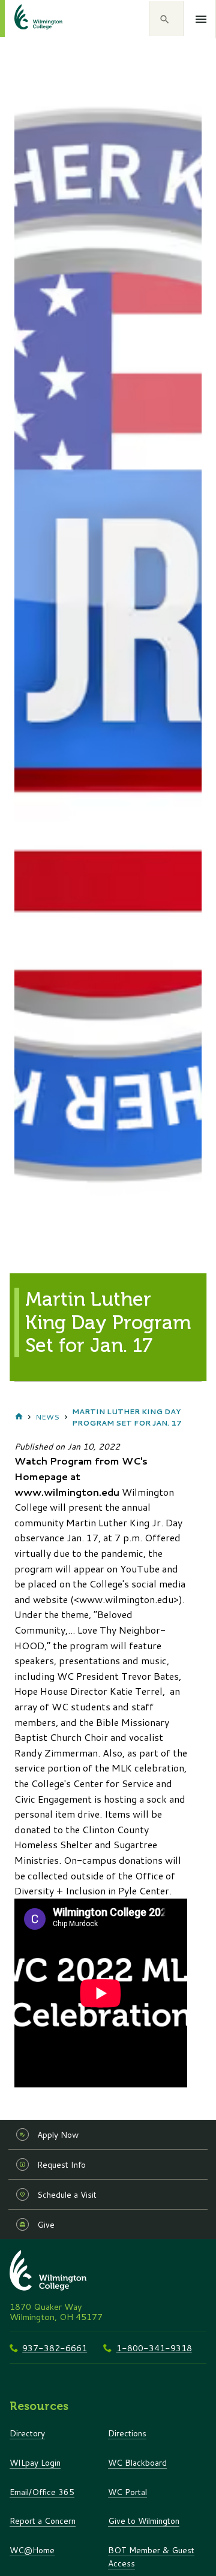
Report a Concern (43, 2521)
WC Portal (127, 2492)
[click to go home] (24, 19)
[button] (166, 19)
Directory (27, 2433)
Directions (127, 2433)
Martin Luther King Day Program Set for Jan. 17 (127, 1417)
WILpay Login (35, 2462)
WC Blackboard (137, 2462)
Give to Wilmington (144, 2521)
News (47, 1417)
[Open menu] (201, 19)
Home (19, 1417)
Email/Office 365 (42, 2492)
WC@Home (32, 2550)
